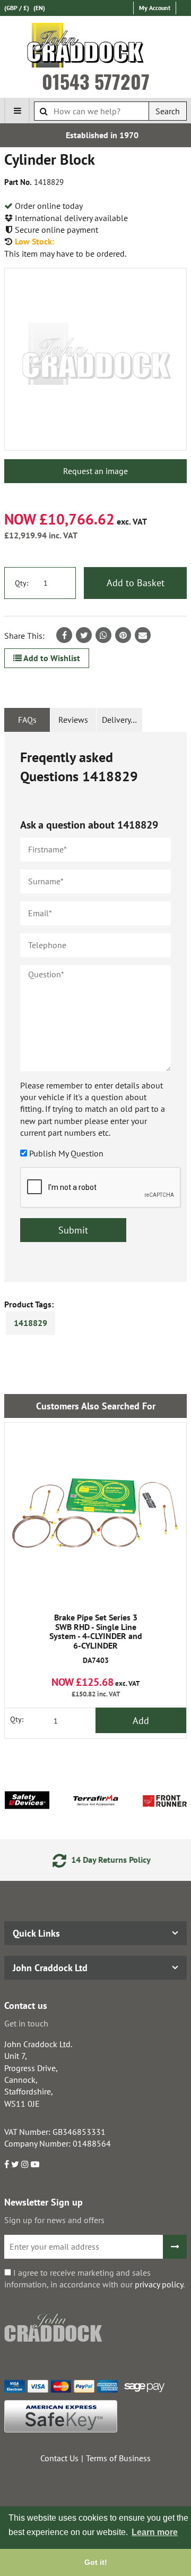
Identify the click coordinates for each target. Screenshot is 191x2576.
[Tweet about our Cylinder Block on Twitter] (84, 635)
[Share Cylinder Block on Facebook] (64, 635)
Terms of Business (118, 2458)
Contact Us (59, 2458)
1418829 (31, 1323)
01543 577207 (96, 81)
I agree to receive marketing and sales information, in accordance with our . (94, 2278)
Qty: (21, 583)
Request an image (95, 471)
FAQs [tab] (27, 720)
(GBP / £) (17, 8)
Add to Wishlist (51, 658)
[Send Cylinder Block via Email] (143, 635)
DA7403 (96, 1639)
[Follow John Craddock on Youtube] (35, 2164)
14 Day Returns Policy (104, 1860)
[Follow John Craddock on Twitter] (15, 2164)
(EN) (39, 8)
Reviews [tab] (73, 720)
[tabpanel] (95, 1007)
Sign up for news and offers (54, 2220)
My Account (155, 8)
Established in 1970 (96, 135)
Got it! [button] (96, 2562)
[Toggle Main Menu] (17, 111)
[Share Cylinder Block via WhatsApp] (103, 635)
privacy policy (159, 2284)
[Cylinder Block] (95, 359)
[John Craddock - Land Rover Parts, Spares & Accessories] (96, 47)
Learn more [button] (155, 2532)
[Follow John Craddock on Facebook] (7, 2164)
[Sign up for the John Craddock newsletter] (175, 2247)
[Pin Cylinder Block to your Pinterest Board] (123, 635)
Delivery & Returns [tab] (122, 720)
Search (168, 111)
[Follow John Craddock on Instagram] (25, 2164)
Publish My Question (66, 1153)
